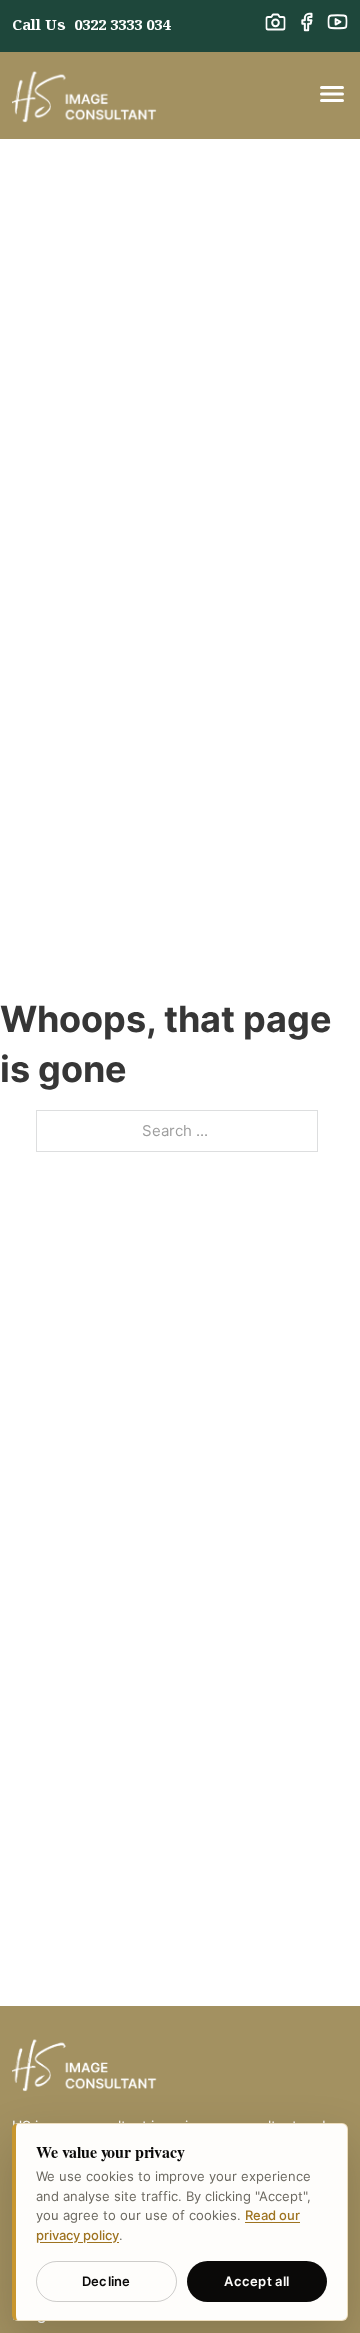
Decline (106, 2281)
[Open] (332, 95)
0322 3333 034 (122, 24)
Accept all (256, 2281)
